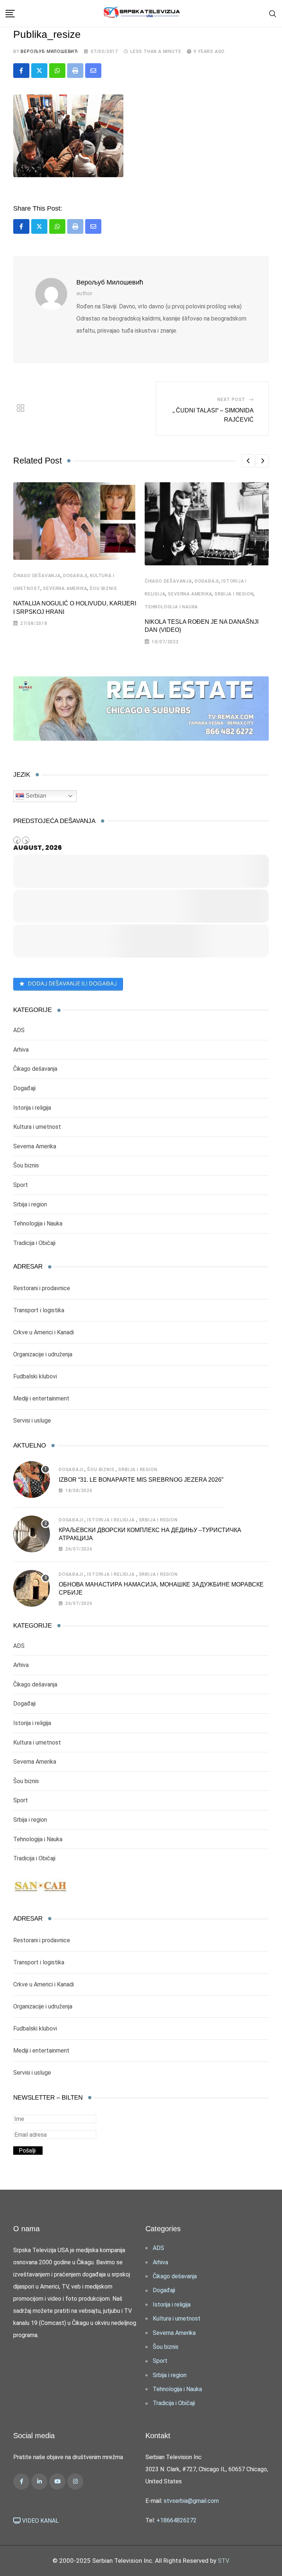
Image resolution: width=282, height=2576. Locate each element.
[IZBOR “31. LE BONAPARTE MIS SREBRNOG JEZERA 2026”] (32, 1480)
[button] (248, 461)
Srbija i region (234, 594)
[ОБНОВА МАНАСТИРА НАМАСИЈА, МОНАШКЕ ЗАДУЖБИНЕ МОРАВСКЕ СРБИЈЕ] (32, 1588)
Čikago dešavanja (37, 576)
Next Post (231, 400)
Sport (21, 1185)
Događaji (75, 576)
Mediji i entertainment (41, 1398)
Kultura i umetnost (37, 1127)
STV (224, 2561)
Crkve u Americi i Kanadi (44, 1332)
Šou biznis (103, 588)
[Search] (273, 13)
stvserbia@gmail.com (191, 2501)
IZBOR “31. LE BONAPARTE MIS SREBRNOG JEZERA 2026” (141, 1480)
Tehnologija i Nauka (171, 607)
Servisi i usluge (32, 1421)
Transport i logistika (39, 1310)
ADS (19, 1030)
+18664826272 (176, 2520)
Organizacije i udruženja (43, 1354)
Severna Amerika (65, 588)
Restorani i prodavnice (42, 1288)
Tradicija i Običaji (34, 1243)
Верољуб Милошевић (49, 51)
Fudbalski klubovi (35, 1376)
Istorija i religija (32, 1108)
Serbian (35, 796)
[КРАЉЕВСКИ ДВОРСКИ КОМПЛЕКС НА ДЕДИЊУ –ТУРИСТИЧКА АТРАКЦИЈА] (32, 1534)
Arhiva (21, 1050)
